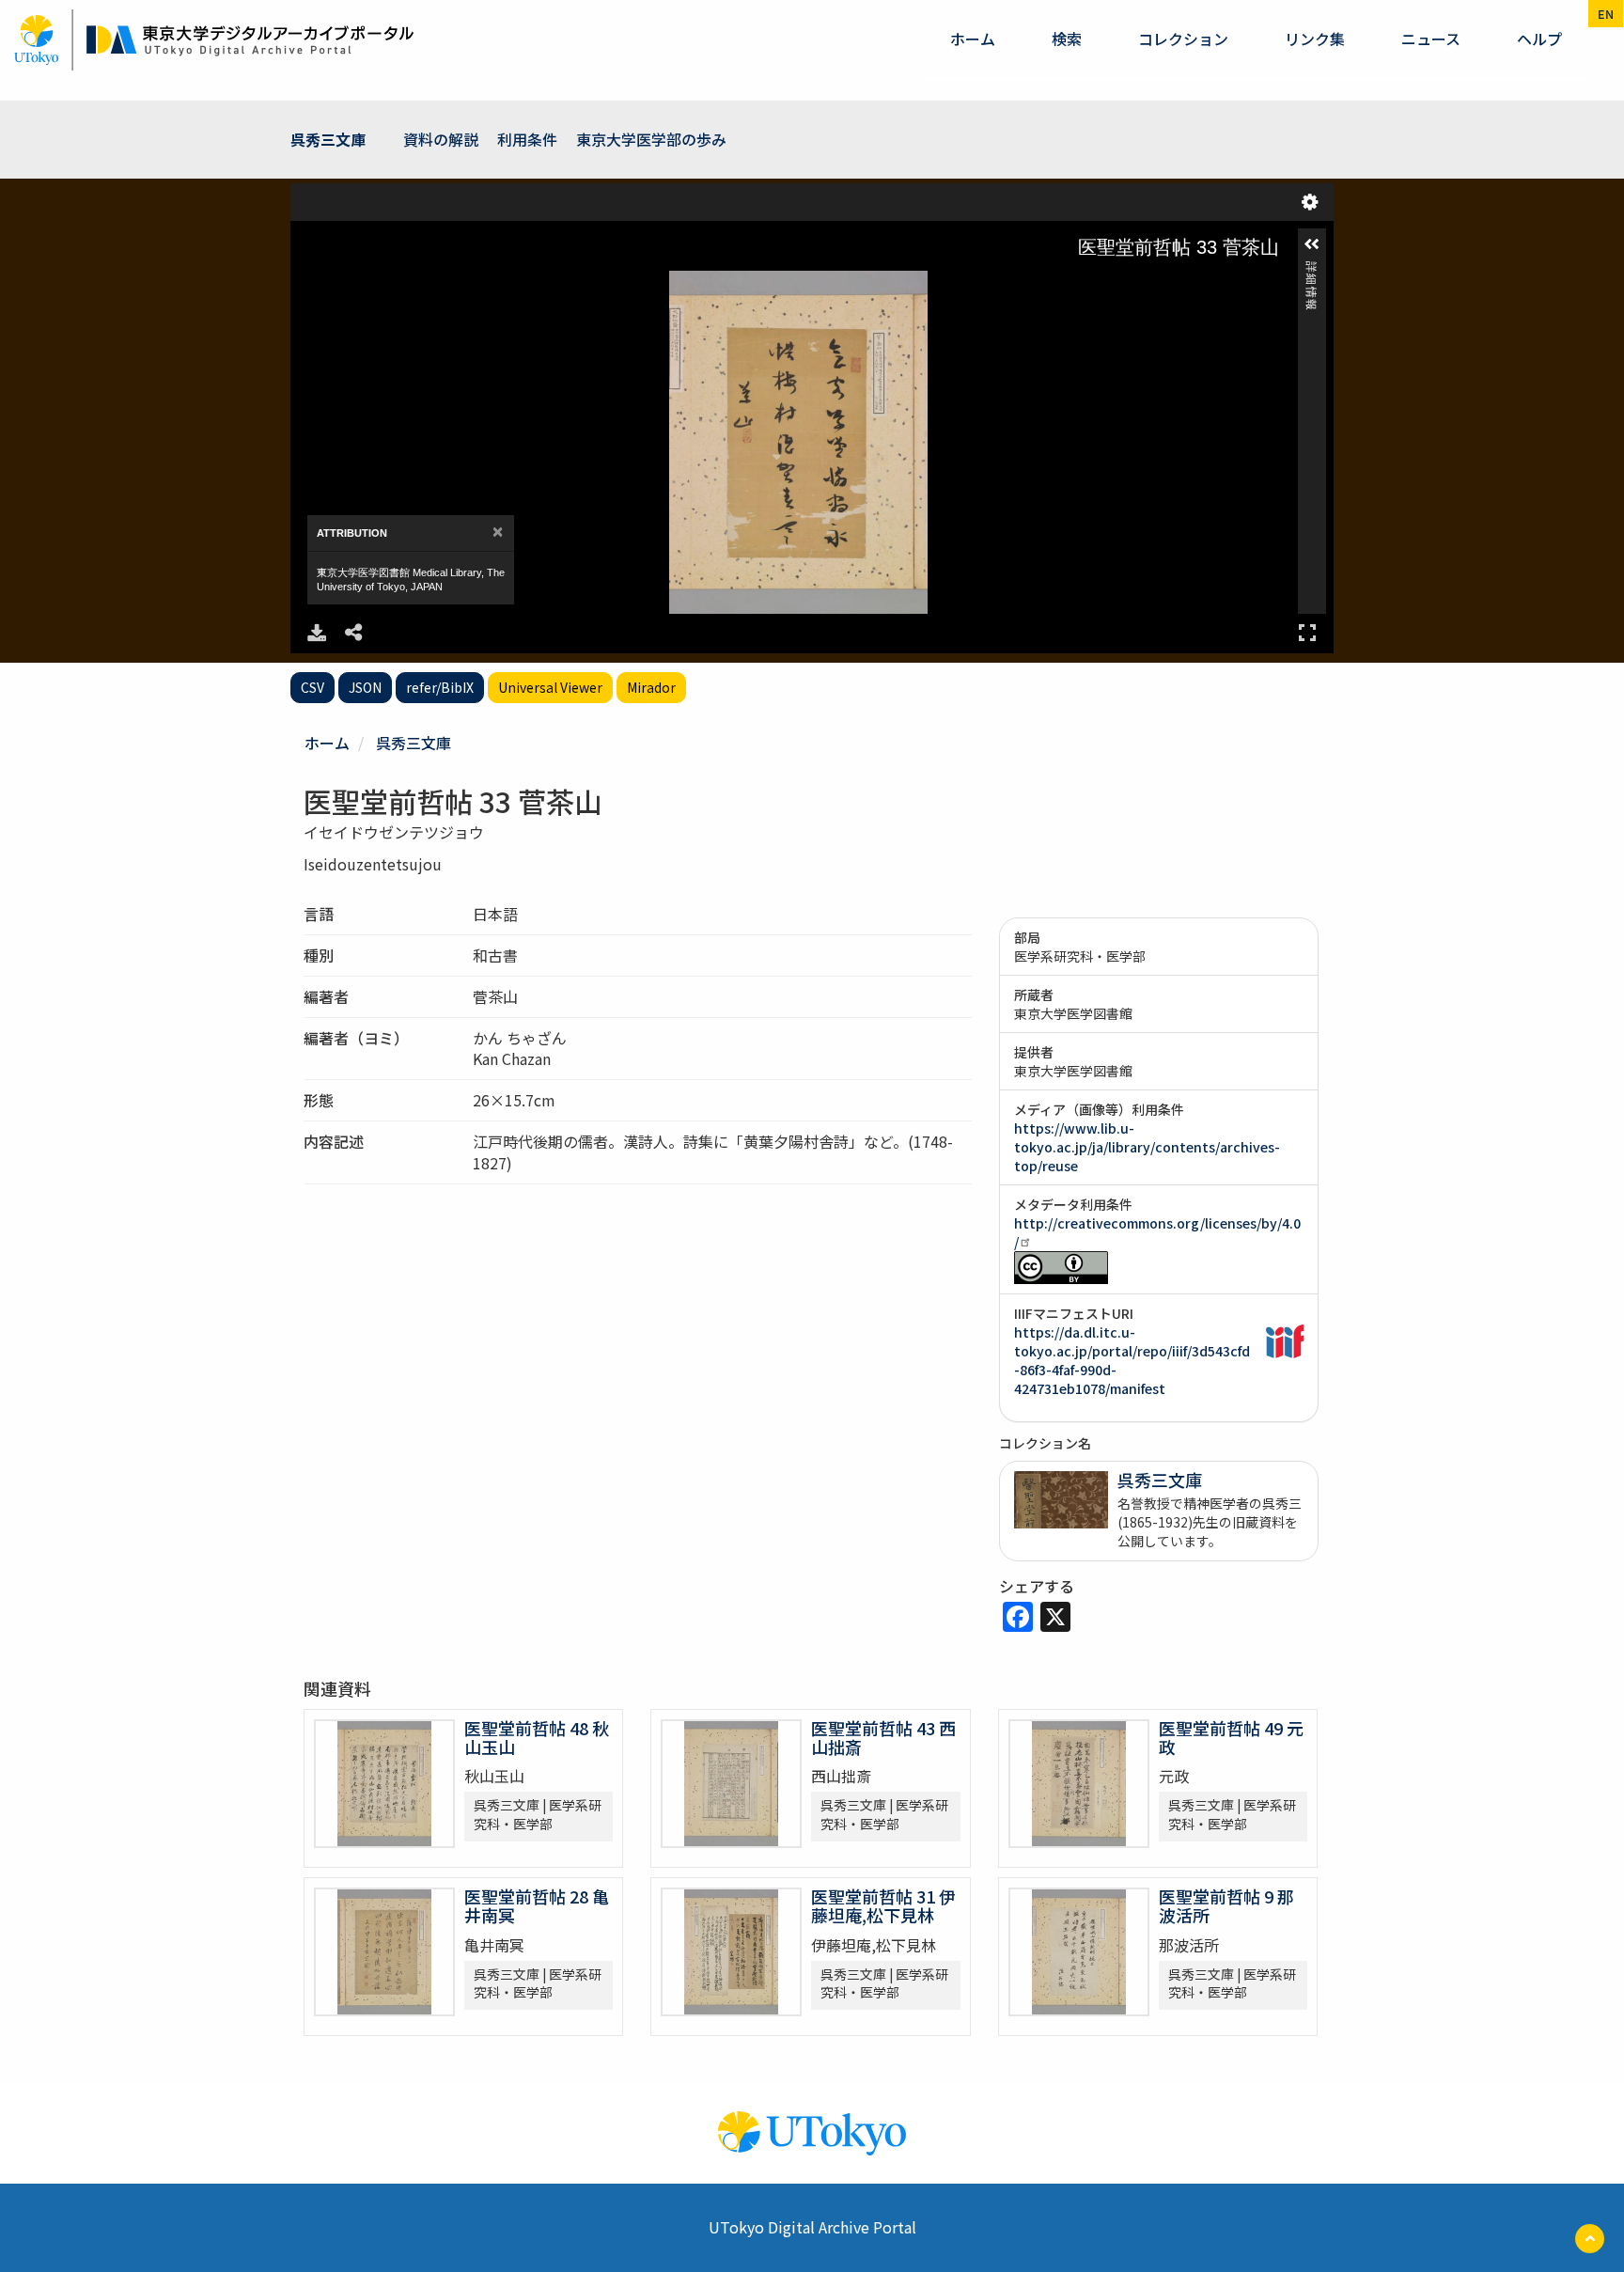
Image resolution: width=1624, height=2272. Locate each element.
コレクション (1183, 39)
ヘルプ (1539, 39)
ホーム (973, 39)
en (1606, 14)
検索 (1067, 39)
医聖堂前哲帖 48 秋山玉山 (537, 1737)
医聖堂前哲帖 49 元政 (1231, 1737)
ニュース (1431, 39)
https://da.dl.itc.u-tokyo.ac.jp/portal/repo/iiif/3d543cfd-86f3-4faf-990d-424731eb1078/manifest (1132, 1360)
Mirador (651, 687)
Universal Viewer (550, 687)
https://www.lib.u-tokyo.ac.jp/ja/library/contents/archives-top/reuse (1147, 1147)
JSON (365, 687)
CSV (312, 687)
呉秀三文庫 (328, 139)
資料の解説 (441, 139)
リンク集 (1315, 39)
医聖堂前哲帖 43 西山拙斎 (883, 1737)
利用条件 (527, 139)
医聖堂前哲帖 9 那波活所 (1226, 1905)
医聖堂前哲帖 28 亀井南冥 (537, 1905)
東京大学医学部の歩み (651, 139)
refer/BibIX (440, 687)
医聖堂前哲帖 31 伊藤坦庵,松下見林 (883, 1905)
